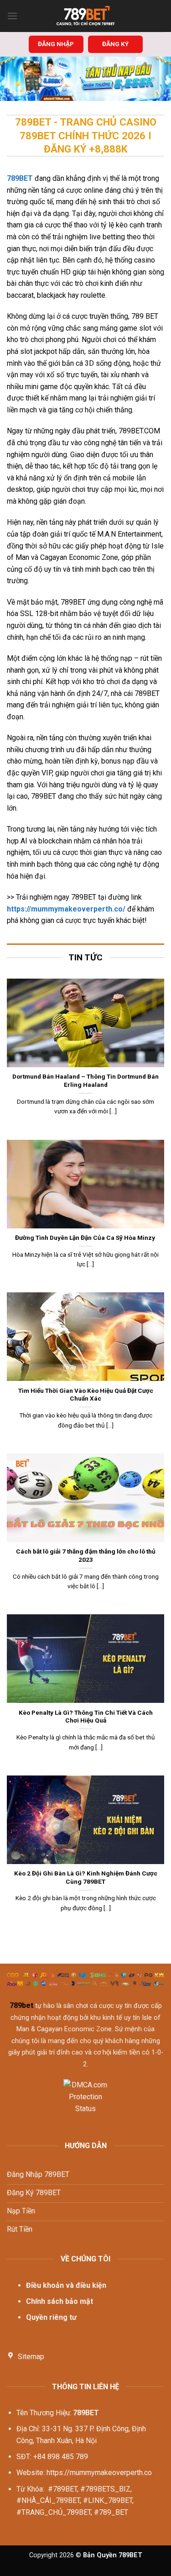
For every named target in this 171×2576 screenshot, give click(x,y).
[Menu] (12, 16)
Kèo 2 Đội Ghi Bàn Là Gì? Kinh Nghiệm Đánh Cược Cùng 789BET (86, 1877)
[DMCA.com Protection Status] (85, 2102)
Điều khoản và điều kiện (66, 2285)
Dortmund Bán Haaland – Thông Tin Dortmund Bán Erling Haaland (85, 1080)
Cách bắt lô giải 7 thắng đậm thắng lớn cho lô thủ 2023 (86, 1555)
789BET (20, 178)
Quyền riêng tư (51, 2317)
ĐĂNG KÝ (115, 44)
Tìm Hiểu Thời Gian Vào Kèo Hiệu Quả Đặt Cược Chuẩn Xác (86, 1395)
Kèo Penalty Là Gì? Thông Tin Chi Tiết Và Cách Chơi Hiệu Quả (86, 1717)
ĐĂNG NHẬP (56, 44)
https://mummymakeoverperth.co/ (66, 909)
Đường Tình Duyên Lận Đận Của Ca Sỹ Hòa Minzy (86, 1238)
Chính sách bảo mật (60, 2301)
